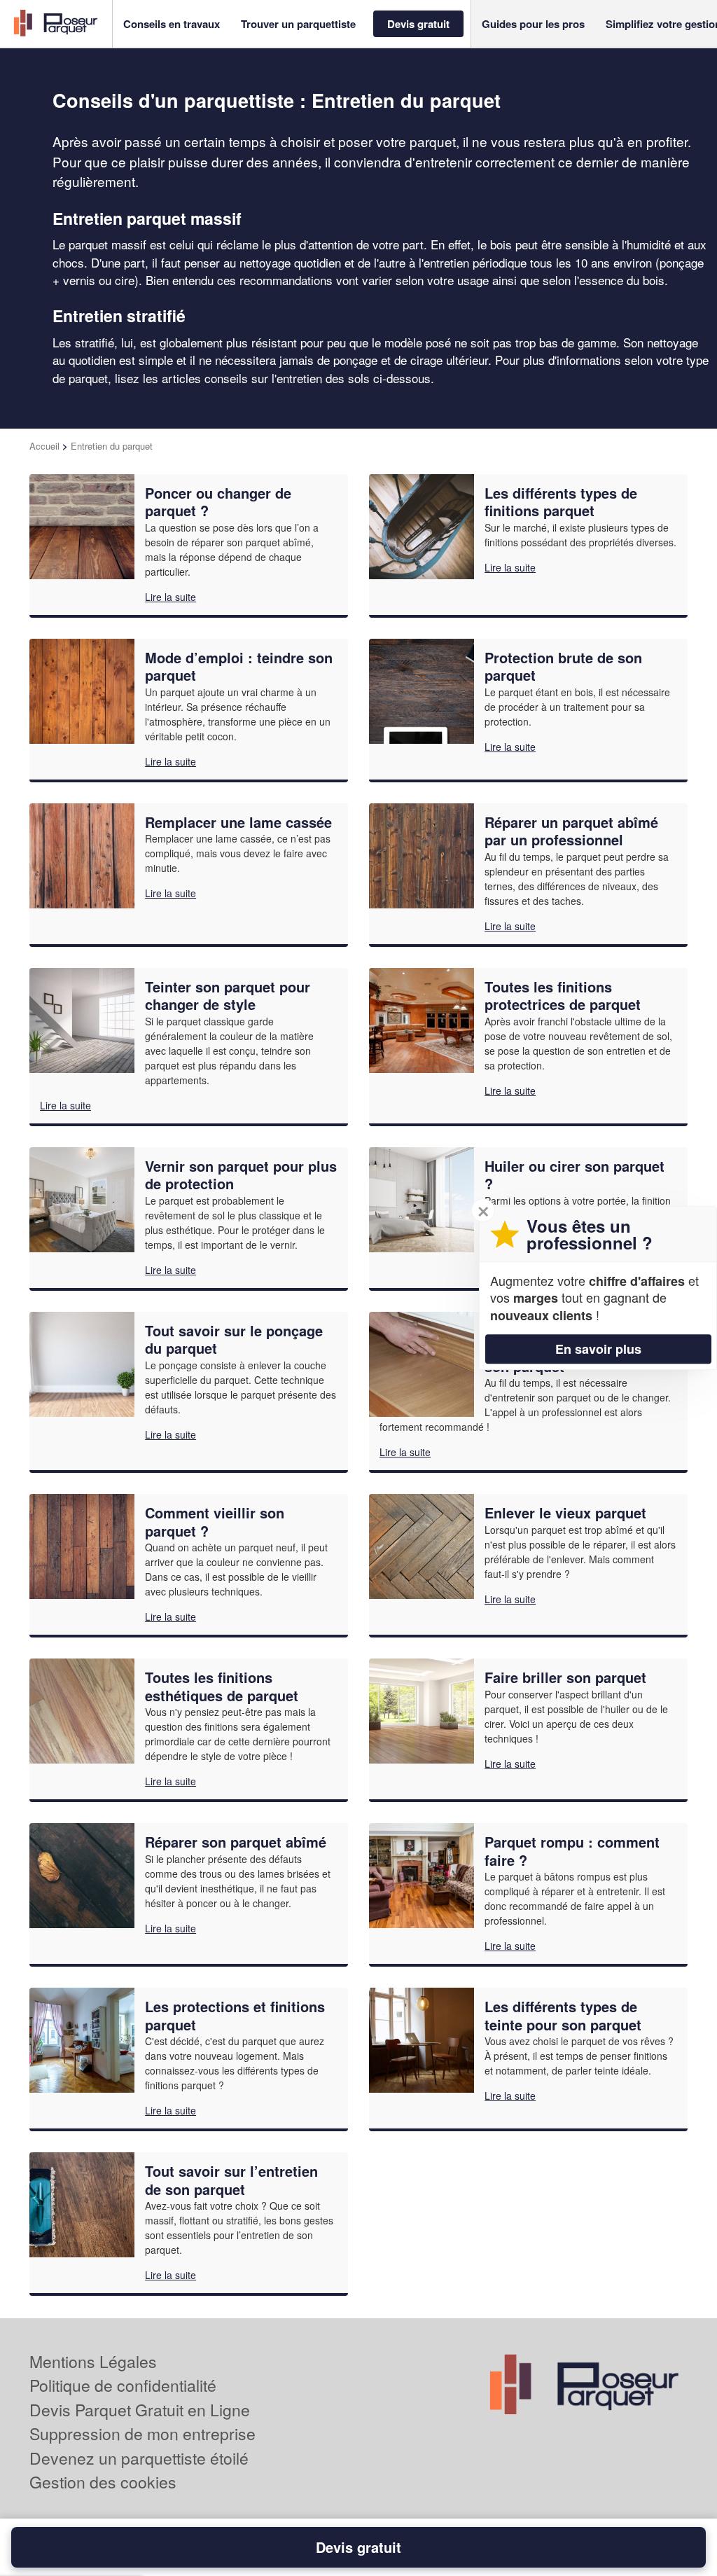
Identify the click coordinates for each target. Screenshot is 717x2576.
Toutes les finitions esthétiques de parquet (222, 1686)
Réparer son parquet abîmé (236, 1842)
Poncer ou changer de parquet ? (218, 502)
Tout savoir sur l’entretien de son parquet (231, 2180)
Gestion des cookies (103, 2482)
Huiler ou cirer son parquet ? (575, 1175)
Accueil (44, 446)
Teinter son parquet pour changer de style (228, 996)
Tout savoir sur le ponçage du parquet (234, 1339)
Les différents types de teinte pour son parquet (563, 2015)
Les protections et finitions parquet (235, 2015)
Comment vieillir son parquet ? (215, 1522)
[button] (172, 24)
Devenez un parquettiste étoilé (139, 2458)
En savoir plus (598, 1349)
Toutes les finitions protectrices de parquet (563, 996)
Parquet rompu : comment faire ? (572, 1851)
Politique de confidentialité (123, 2385)
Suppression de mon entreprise (142, 2433)
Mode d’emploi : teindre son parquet (239, 666)
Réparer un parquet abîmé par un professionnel (571, 831)
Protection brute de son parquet (563, 666)
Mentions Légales (93, 2361)
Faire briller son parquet (565, 1677)
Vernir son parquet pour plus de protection (241, 1175)
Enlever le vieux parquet (565, 1512)
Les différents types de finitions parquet (561, 502)
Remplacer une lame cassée (238, 822)
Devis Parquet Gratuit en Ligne (140, 2410)
